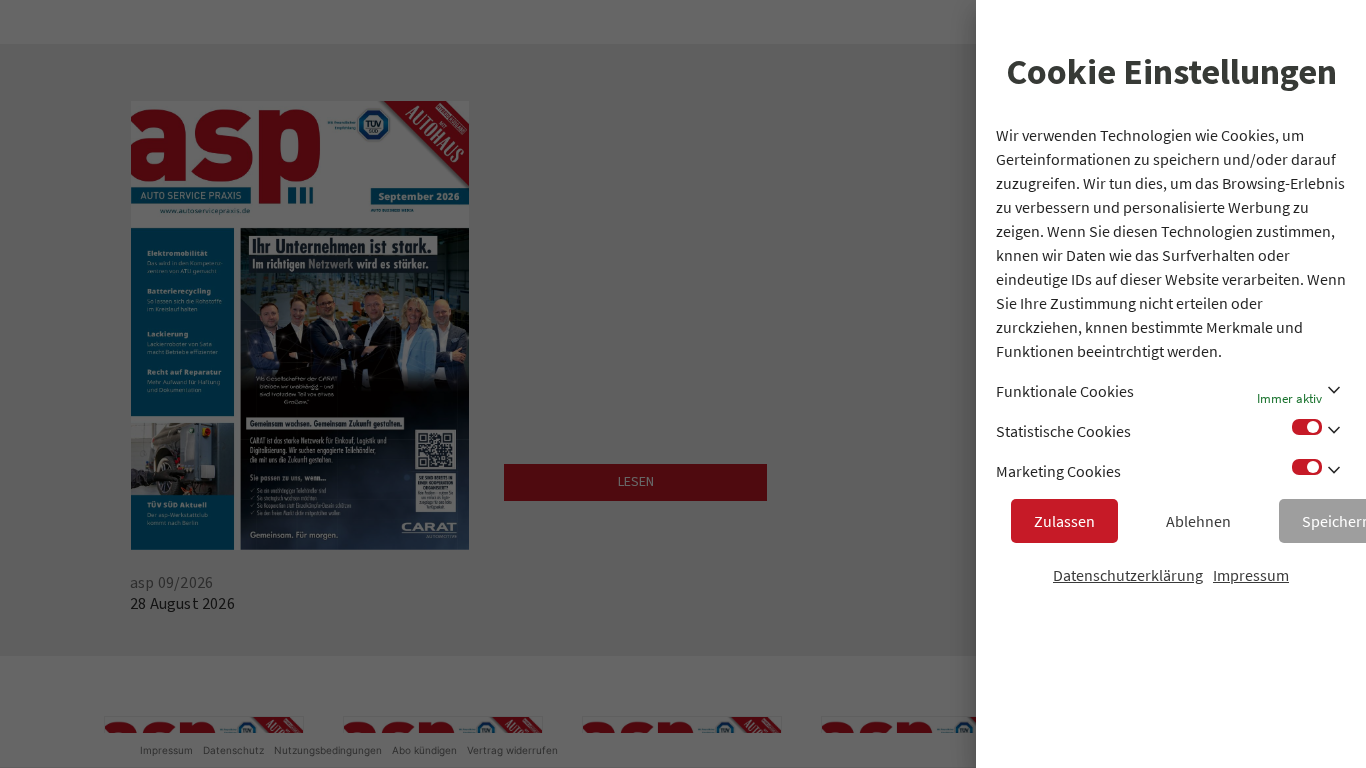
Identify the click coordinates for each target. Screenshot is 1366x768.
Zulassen (1064, 521)
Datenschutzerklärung (1128, 575)
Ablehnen (1198, 521)
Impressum (1251, 575)
